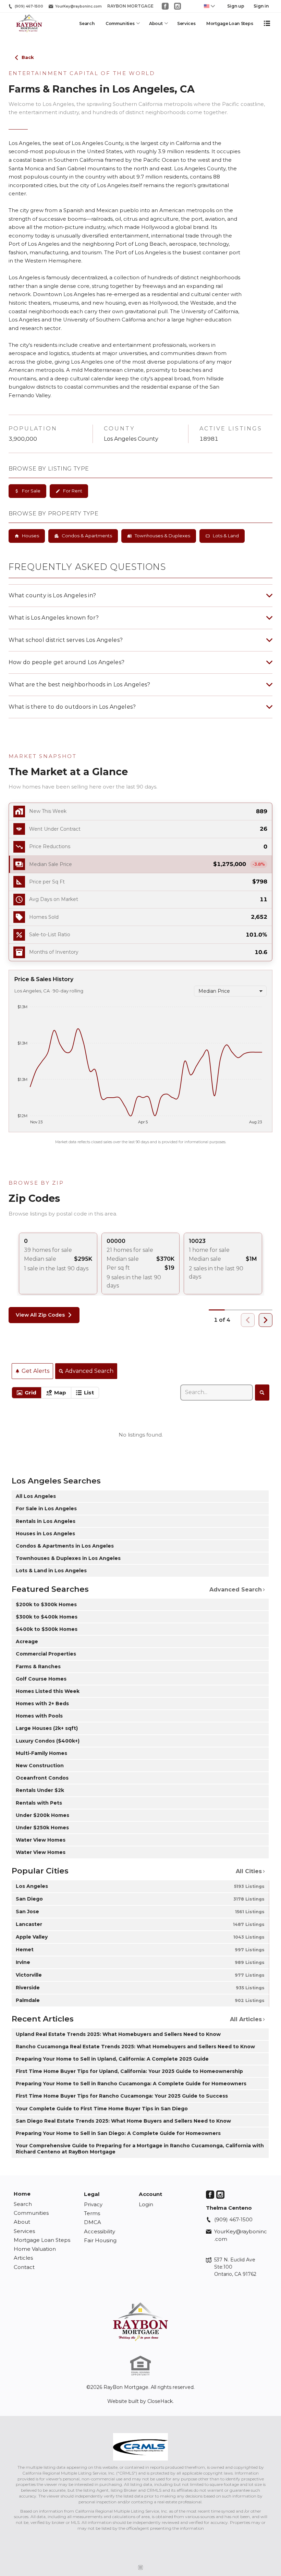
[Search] (262, 1392)
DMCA (93, 2222)
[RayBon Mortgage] (140, 2322)
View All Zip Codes (40, 1315)
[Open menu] (267, 23)
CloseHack (160, 2401)
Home (22, 2194)
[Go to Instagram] (178, 6)
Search (87, 23)
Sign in (261, 6)
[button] (141, 864)
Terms (92, 2213)
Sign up (236, 6)
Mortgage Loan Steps (230, 23)
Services (186, 23)
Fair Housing (100, 2240)
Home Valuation (35, 2249)
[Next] (266, 1320)
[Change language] (209, 6)
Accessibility (100, 2231)
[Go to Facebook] (165, 6)
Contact (24, 2267)
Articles (23, 2258)
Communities (120, 23)
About (156, 23)
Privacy (93, 2204)
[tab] (27, 1393)
